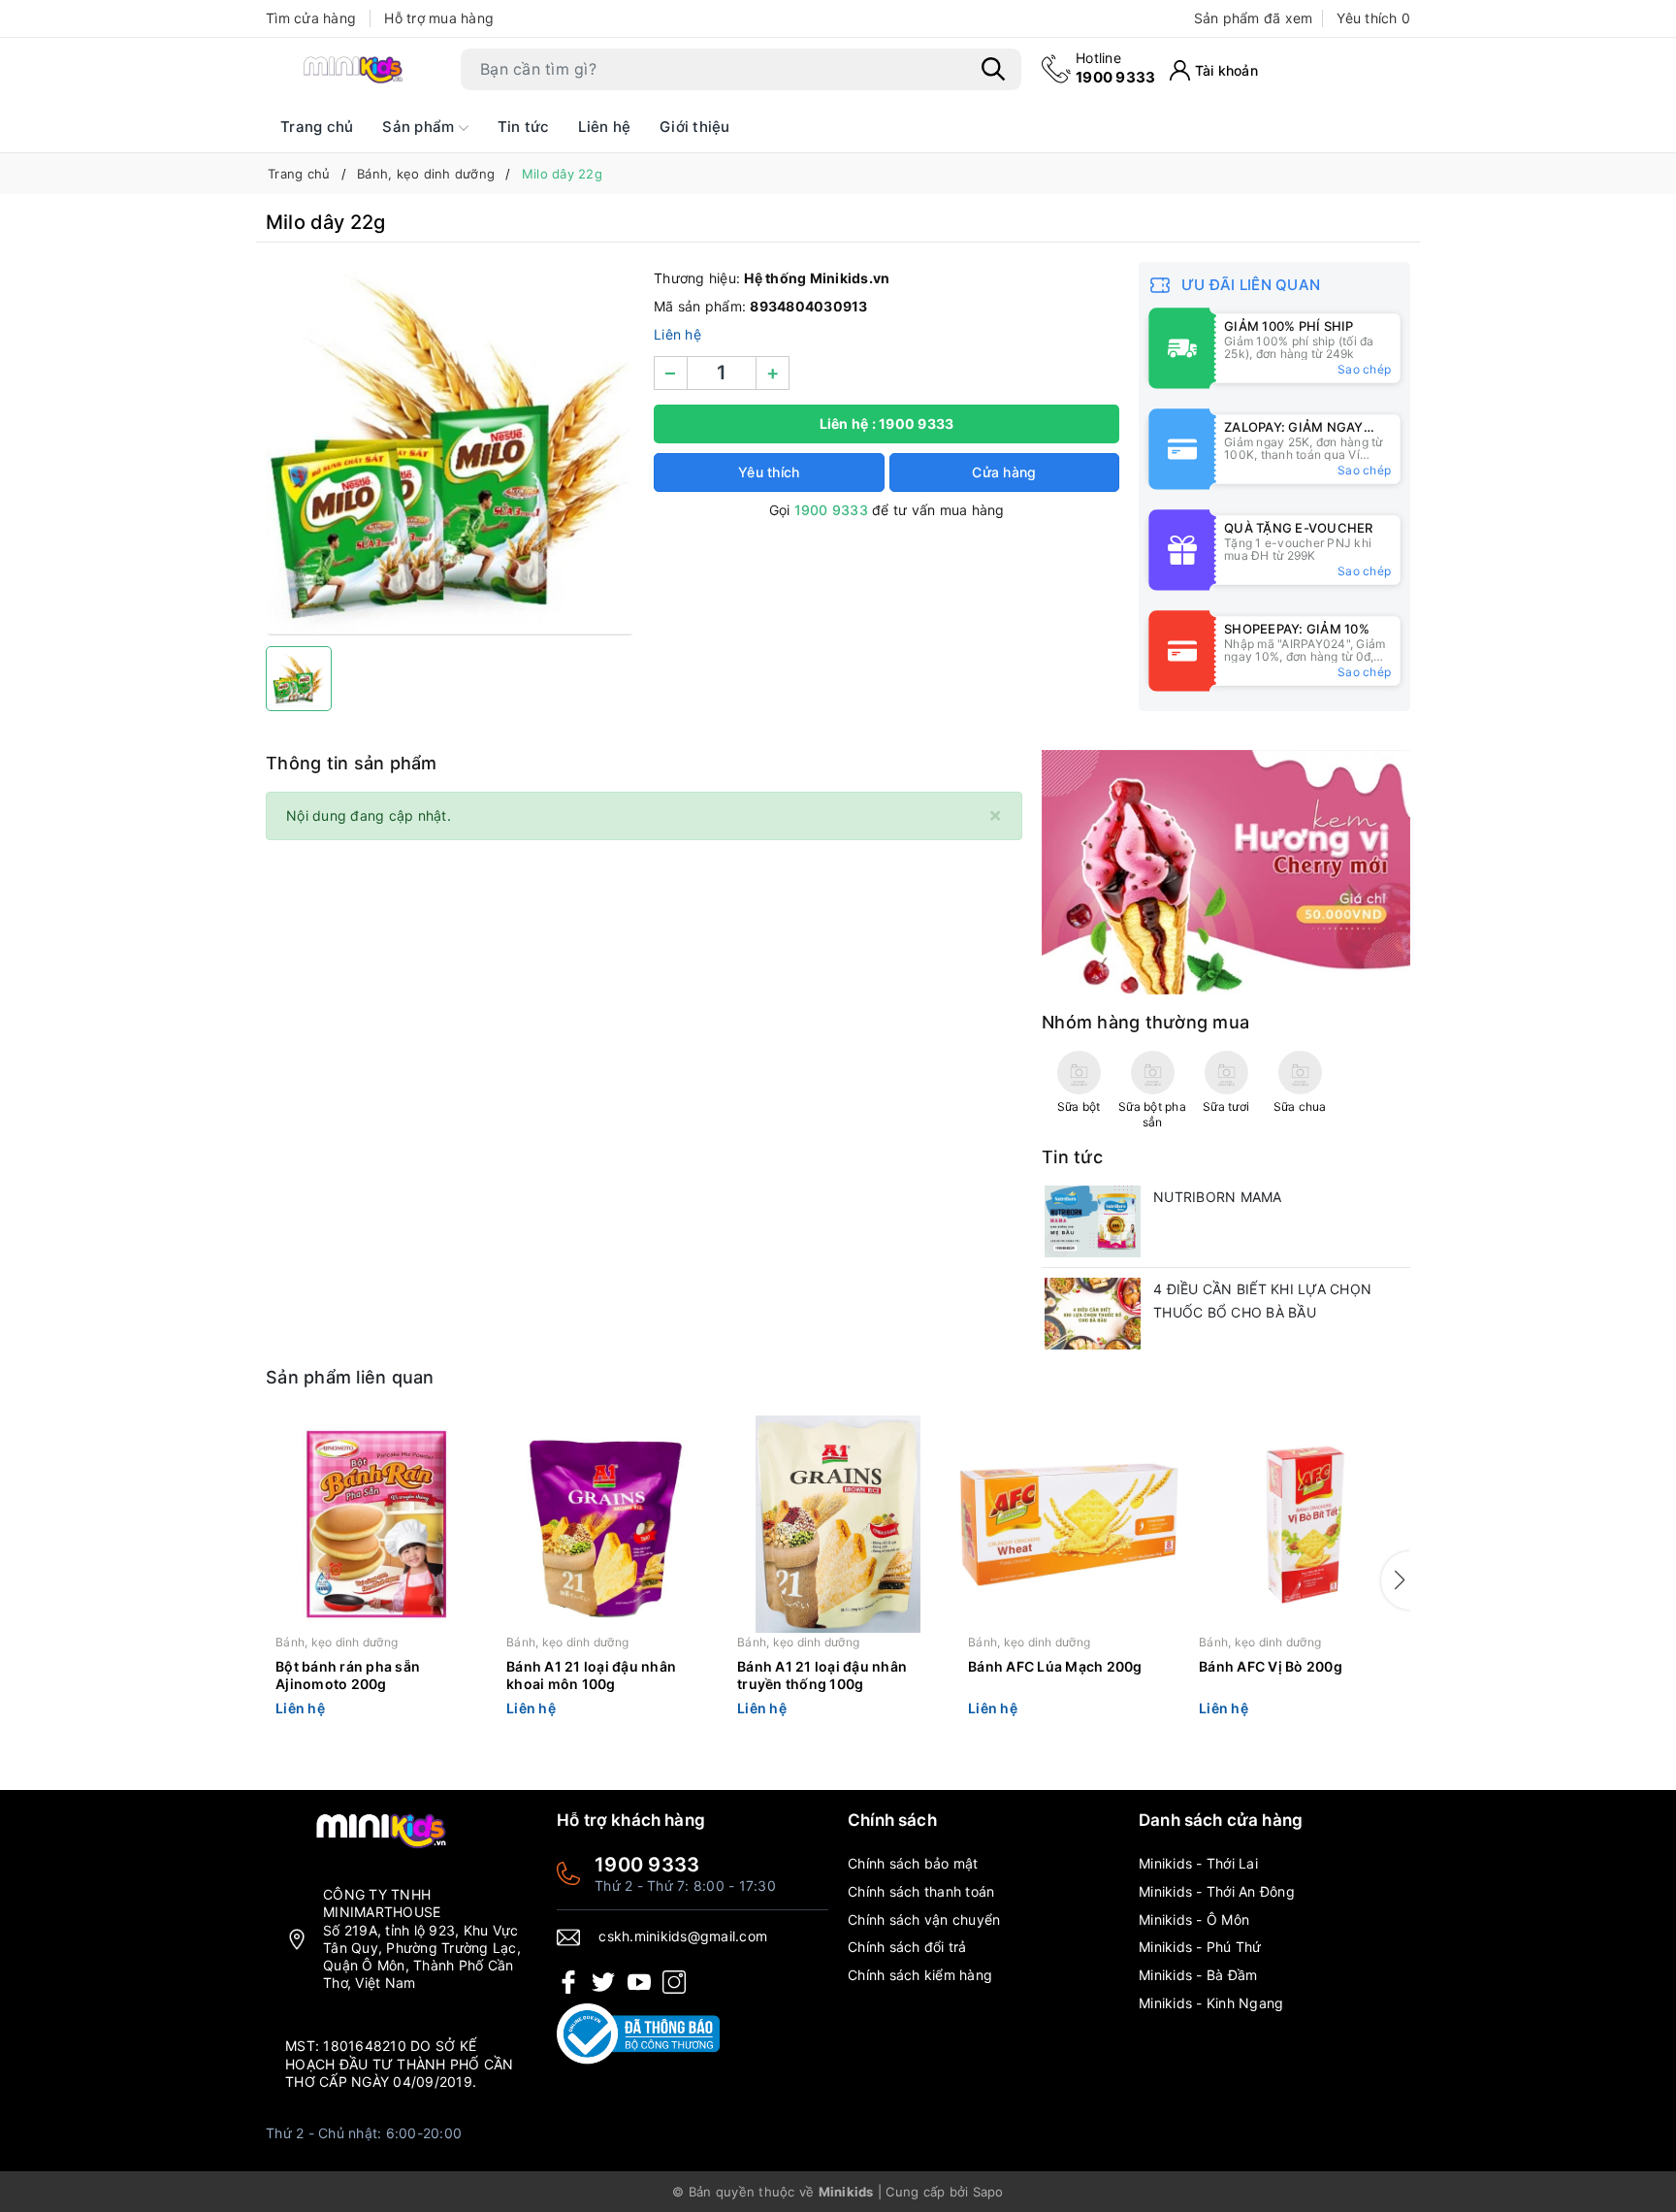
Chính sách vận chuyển (924, 1919)
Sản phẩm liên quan (350, 1377)
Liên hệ (604, 127)
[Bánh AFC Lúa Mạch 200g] (1069, 1524)
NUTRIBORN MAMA (1218, 1197)
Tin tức (524, 127)
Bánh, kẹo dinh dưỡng (337, 1642)
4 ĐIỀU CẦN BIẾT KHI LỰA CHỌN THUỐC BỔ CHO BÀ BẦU (1262, 1301)
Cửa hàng (1004, 472)
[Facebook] (568, 1981)
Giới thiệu (695, 127)
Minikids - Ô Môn (1194, 1919)
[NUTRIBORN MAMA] (1093, 1221)
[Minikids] (1226, 871)
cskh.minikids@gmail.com (683, 1936)
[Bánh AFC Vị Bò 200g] (1300, 1524)
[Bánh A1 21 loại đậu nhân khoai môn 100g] (607, 1524)
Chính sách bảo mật (913, 1863)
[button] (1396, 1580)
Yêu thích (1373, 18)
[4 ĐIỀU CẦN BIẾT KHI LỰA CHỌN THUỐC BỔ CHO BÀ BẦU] (1093, 1314)
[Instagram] (674, 1981)
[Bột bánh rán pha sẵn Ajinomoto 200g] (376, 1524)
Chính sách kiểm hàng (920, 1975)
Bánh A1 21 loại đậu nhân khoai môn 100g (591, 1675)
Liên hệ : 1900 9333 (887, 423)
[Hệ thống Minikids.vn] (353, 69)
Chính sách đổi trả (907, 1947)
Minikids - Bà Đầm (1198, 1975)
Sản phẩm (420, 127)
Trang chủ (317, 127)
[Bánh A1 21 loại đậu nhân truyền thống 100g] (838, 1524)
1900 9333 (1115, 67)
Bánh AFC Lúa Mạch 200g (1055, 1666)
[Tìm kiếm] (993, 69)
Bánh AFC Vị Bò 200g (1271, 1666)
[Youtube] (639, 1981)
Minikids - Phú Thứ (1200, 1947)
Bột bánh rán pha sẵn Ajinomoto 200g (348, 1675)
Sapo (988, 2192)
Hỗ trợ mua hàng (439, 18)
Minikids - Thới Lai (1198, 1863)
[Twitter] (603, 1981)
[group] (450, 449)
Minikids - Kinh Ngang (1211, 2003)
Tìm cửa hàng (311, 18)
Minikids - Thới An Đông (1217, 1891)
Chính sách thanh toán (921, 1891)
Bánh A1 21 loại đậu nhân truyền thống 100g (822, 1675)
